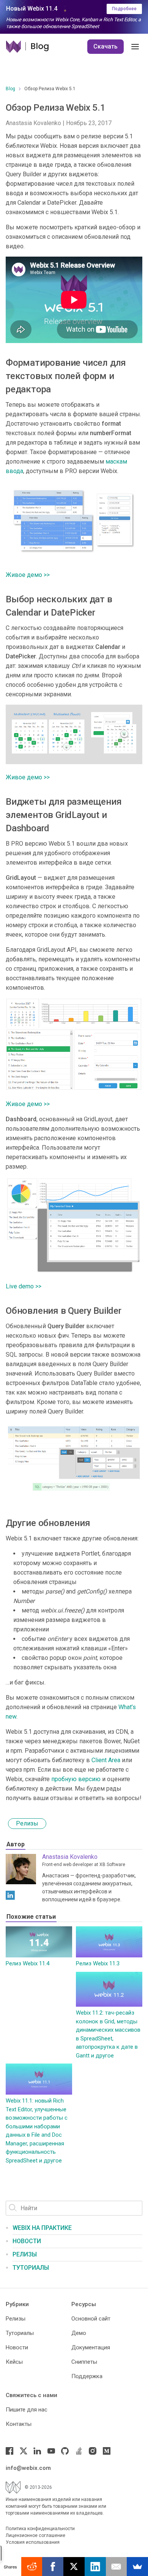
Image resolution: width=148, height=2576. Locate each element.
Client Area (106, 1760)
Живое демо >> (28, 575)
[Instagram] (93, 2451)
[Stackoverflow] (79, 2451)
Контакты (19, 2424)
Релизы (27, 1823)
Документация (91, 2347)
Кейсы (14, 2362)
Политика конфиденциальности (40, 2529)
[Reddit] (32, 2567)
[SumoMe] (137, 2567)
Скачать (105, 46)
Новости (27, 2241)
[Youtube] (51, 2451)
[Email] (117, 2567)
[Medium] (107, 2451)
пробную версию (76, 1779)
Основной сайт (91, 2319)
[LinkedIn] (10, 1895)
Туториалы (31, 2268)
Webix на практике (42, 2228)
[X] (74, 2567)
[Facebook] (9, 2451)
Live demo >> (24, 1286)
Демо (79, 2333)
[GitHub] (65, 2451)
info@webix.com (28, 2468)
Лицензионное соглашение (35, 2535)
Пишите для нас (27, 2410)
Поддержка (87, 2376)
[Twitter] (24, 2451)
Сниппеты (84, 2362)
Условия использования (33, 2542)
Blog (10, 89)
